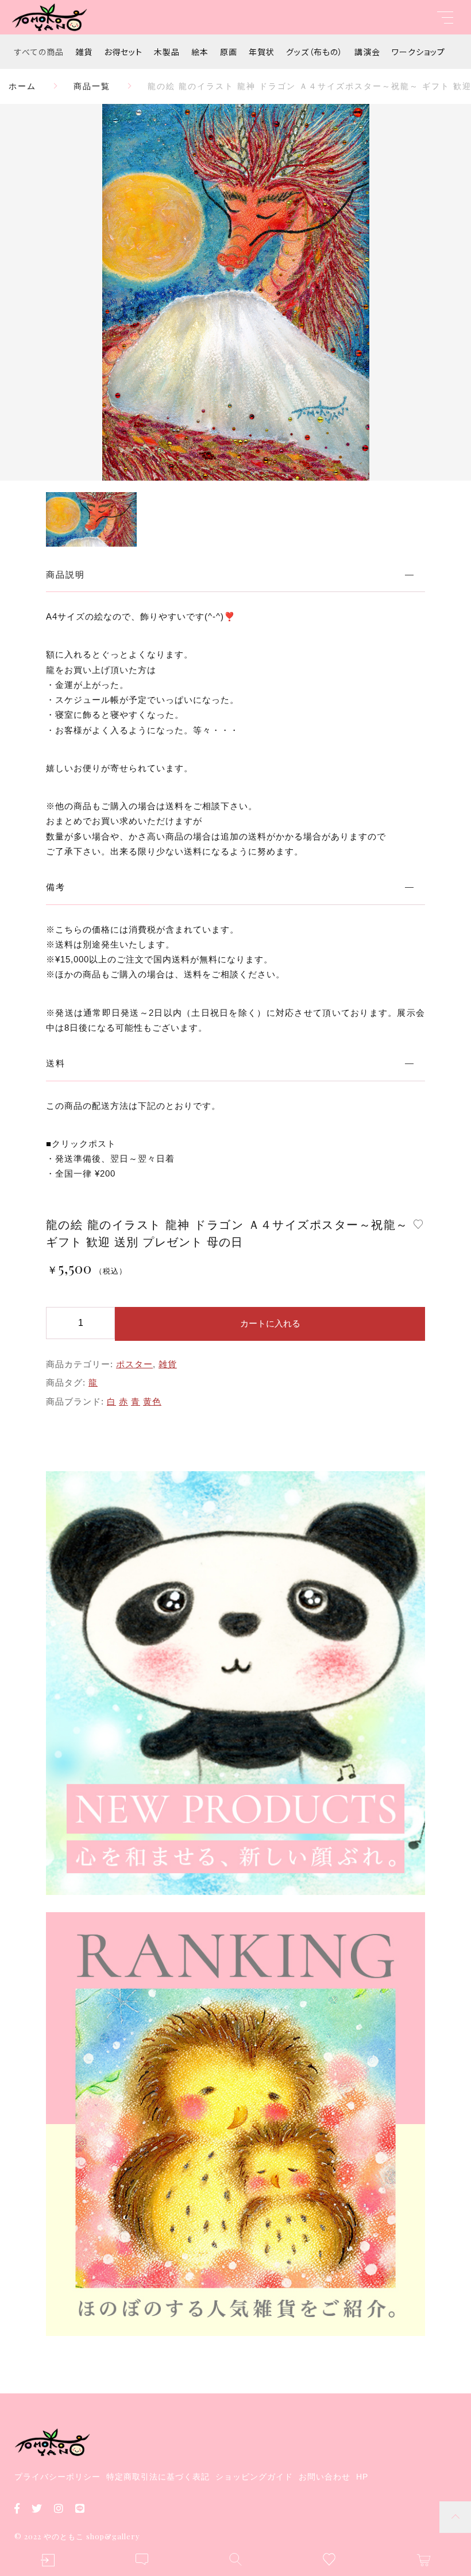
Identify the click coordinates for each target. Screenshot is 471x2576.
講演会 (367, 52)
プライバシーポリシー (57, 2477)
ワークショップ (418, 52)
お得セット (123, 52)
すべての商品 (39, 52)
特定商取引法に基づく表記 (158, 2477)
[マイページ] (47, 2560)
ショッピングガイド (254, 2477)
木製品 (167, 52)
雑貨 (84, 52)
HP (362, 2477)
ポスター (134, 1364)
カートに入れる (270, 1323)
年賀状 (262, 52)
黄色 (152, 1401)
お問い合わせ (325, 2477)
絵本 (200, 52)
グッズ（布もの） (314, 52)
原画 (229, 52)
